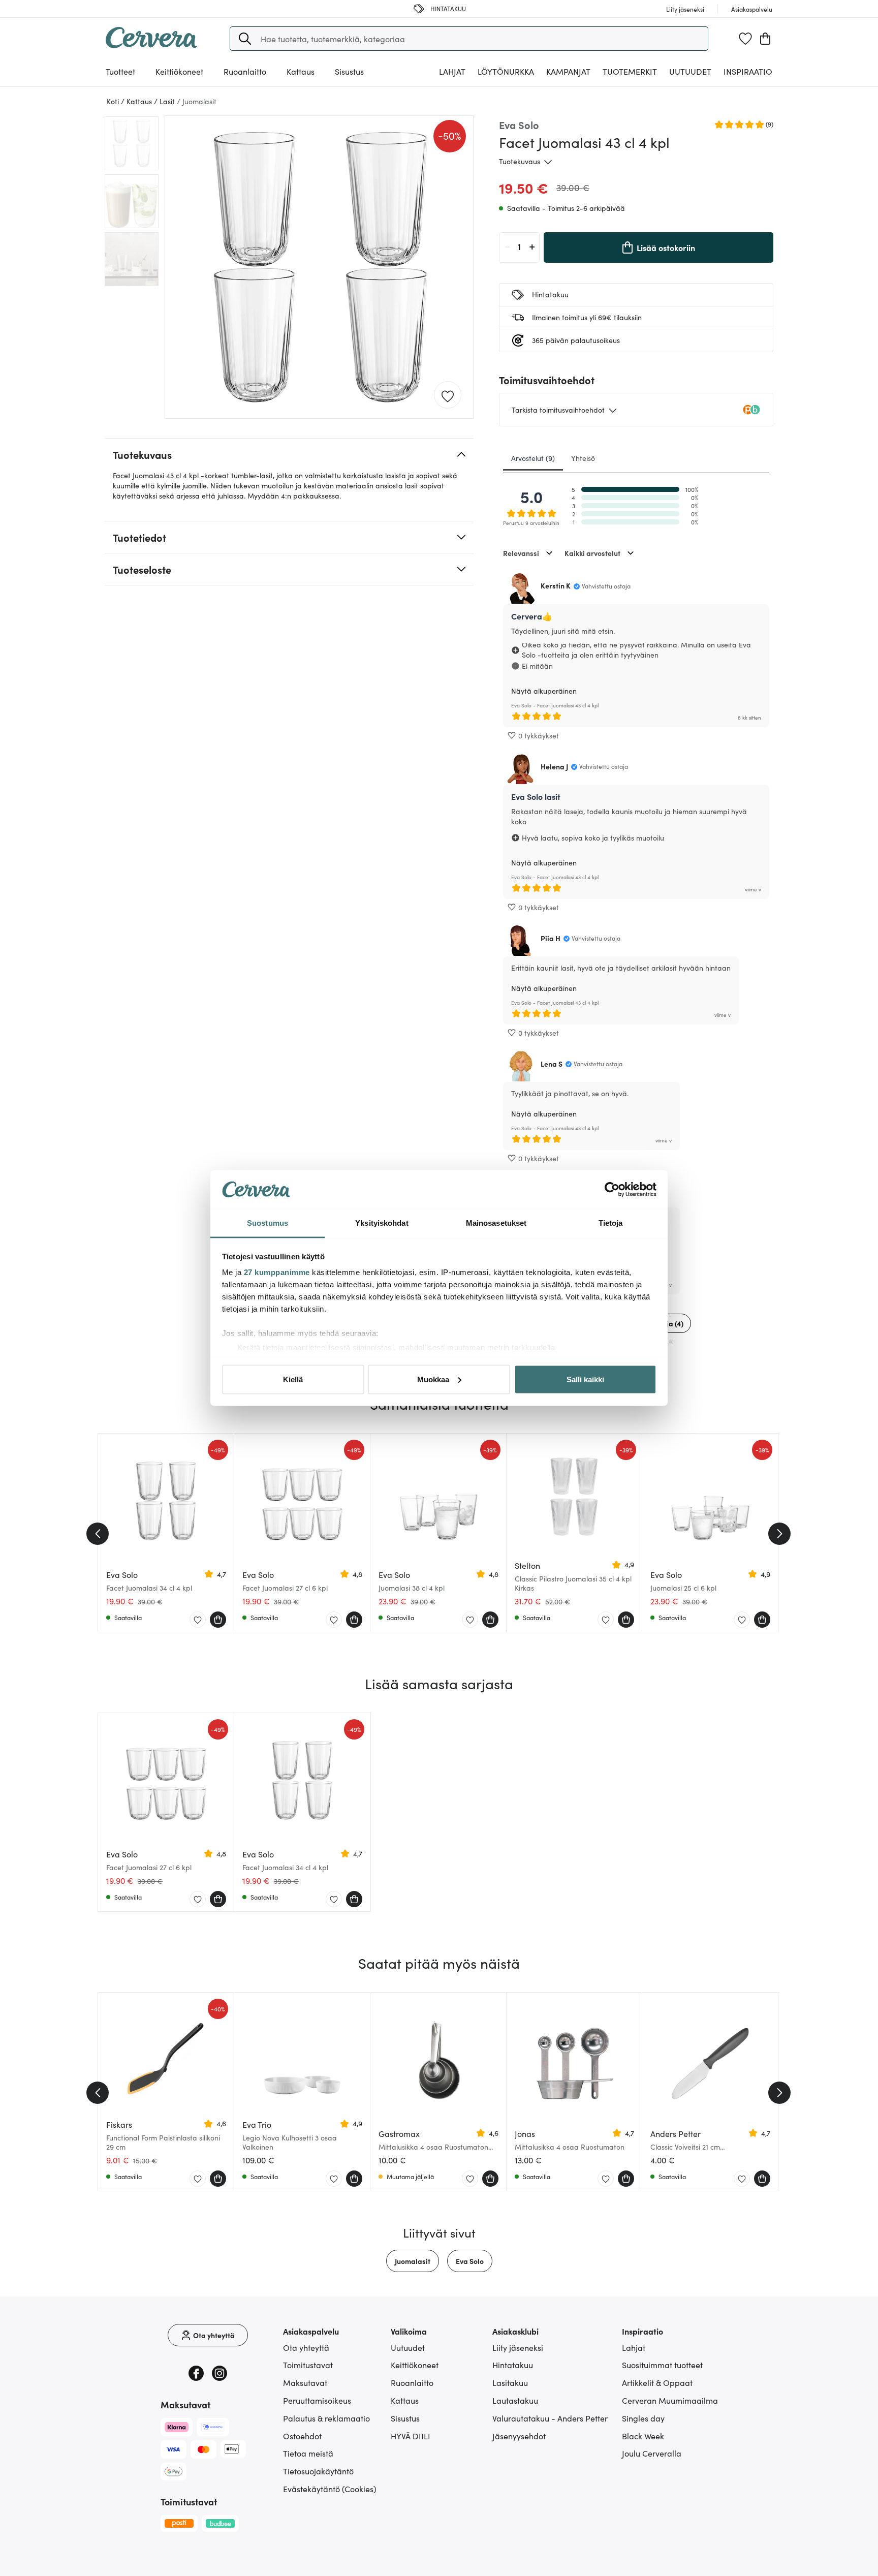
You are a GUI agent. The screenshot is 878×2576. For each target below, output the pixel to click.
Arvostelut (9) (533, 458)
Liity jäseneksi (518, 2347)
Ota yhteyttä (306, 2347)
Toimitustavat (308, 2365)
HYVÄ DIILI (411, 2436)
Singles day (643, 2418)
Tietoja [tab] (611, 1223)
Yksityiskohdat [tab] (382, 1223)
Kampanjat (568, 71)
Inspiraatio (748, 71)
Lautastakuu (515, 2400)
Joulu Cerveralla (652, 2453)
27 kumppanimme (277, 1272)
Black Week (643, 2436)
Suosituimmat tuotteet (662, 2365)
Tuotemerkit (630, 71)
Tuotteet (120, 71)
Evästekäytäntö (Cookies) (330, 2489)
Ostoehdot (302, 2436)
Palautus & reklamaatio (326, 2418)
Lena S (552, 1064)
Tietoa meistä (308, 2453)
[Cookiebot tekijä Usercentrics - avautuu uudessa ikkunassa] (612, 1190)
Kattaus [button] (301, 71)
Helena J (554, 766)
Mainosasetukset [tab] (496, 1223)
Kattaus (405, 2400)
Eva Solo (470, 2261)
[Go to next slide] (779, 1534)
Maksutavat (305, 2382)
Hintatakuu (513, 2365)
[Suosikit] (745, 39)
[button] (245, 39)
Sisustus (405, 2418)
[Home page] (151, 45)
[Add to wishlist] (448, 395)
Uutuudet (690, 71)
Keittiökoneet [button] (179, 71)
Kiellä (293, 1379)
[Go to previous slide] (98, 1534)
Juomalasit (413, 2261)
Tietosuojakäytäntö (318, 2471)
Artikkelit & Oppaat (657, 2382)
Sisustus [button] (349, 71)
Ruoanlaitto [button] (245, 71)
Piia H (551, 938)
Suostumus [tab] (268, 1223)
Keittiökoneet (415, 2365)
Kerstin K (556, 585)
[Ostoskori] (765, 39)
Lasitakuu (510, 2382)
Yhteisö (583, 458)
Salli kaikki (585, 1379)
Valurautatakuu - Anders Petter (550, 2418)
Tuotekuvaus (520, 161)
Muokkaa (433, 1379)
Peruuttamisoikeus (317, 2400)
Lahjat (634, 2347)
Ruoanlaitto (412, 2382)
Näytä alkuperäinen (544, 691)
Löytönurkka (506, 71)
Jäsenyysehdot (519, 2436)
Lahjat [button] (452, 71)
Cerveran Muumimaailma (670, 2400)
